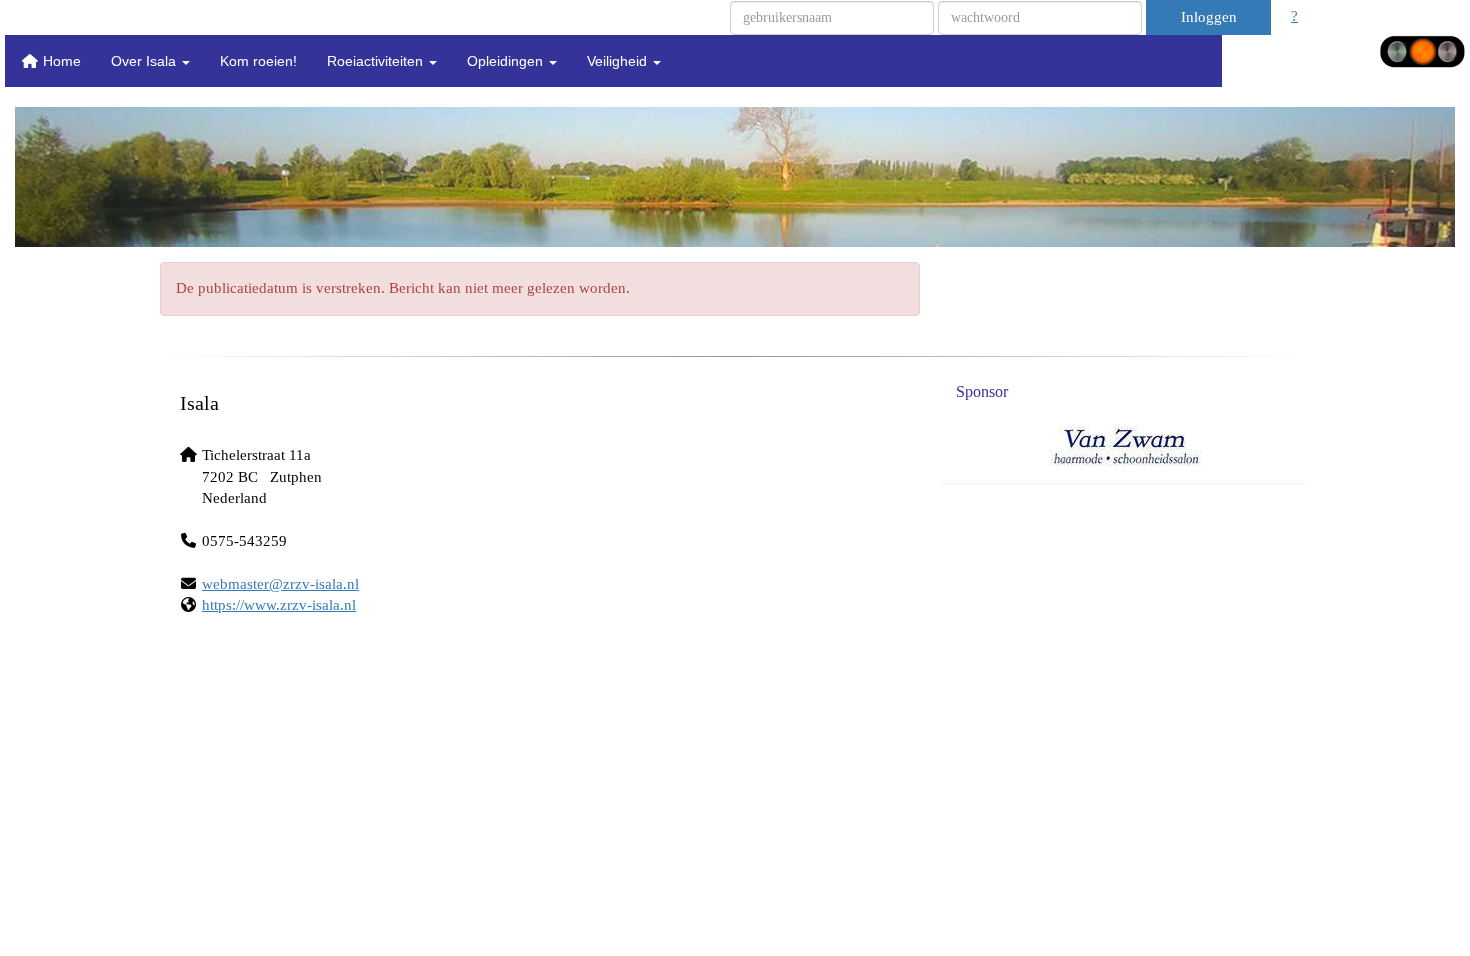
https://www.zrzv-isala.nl (279, 605)
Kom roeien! (258, 61)
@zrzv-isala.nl (280, 584)
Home (60, 61)
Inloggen (1209, 17)
